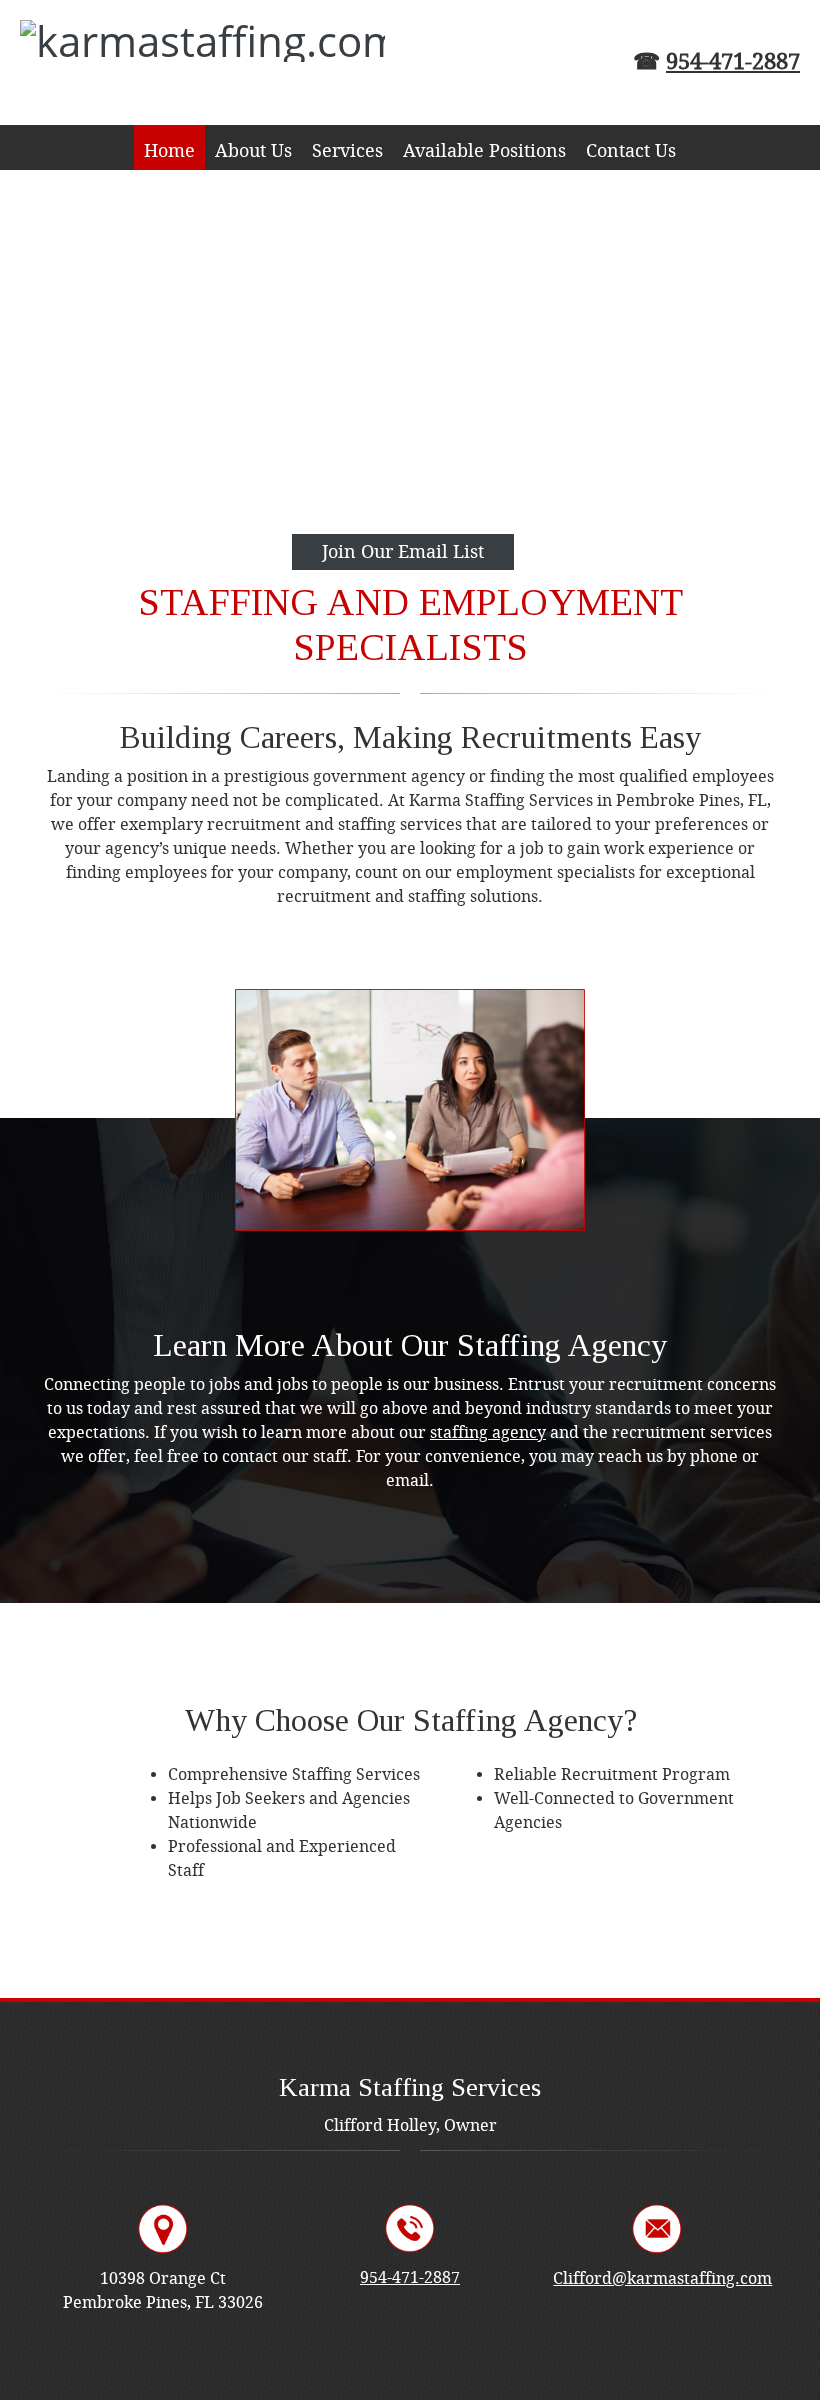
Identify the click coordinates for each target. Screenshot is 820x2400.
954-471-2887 (733, 62)
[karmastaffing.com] (160, 62)
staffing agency (488, 1432)
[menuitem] (169, 147)
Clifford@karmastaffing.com (662, 2278)
